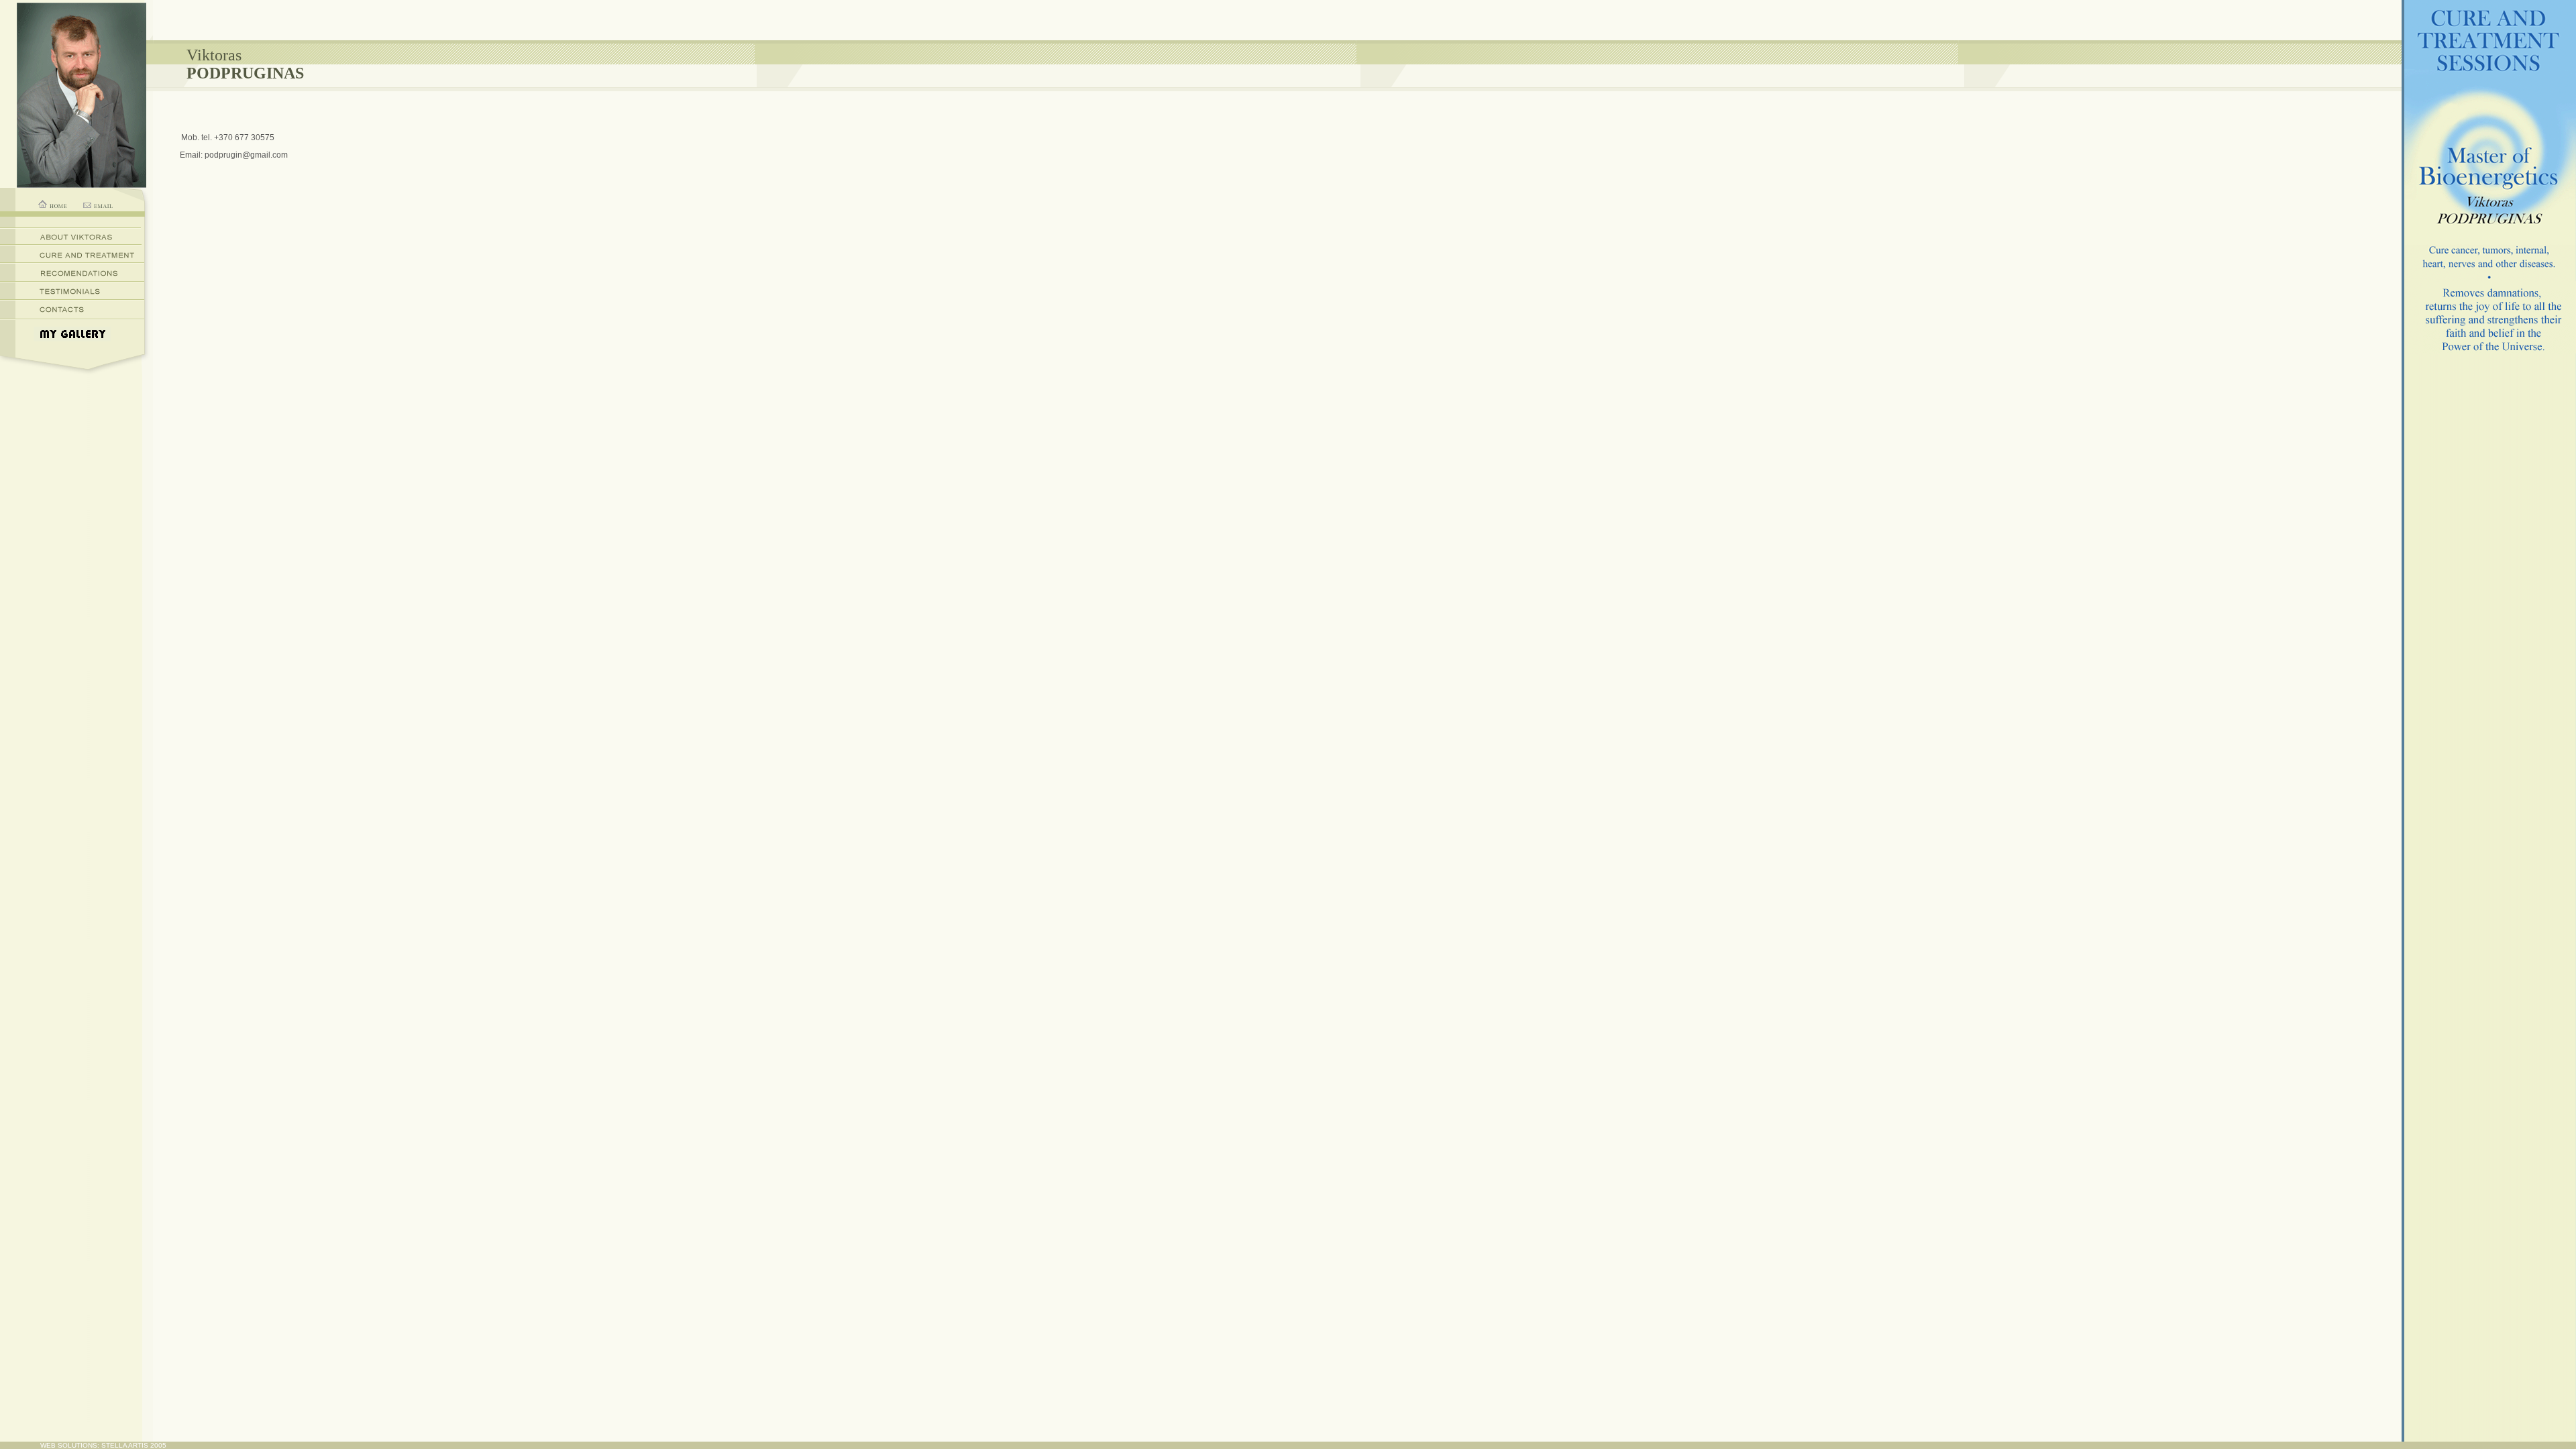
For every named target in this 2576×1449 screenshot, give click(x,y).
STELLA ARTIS (125, 1445)
